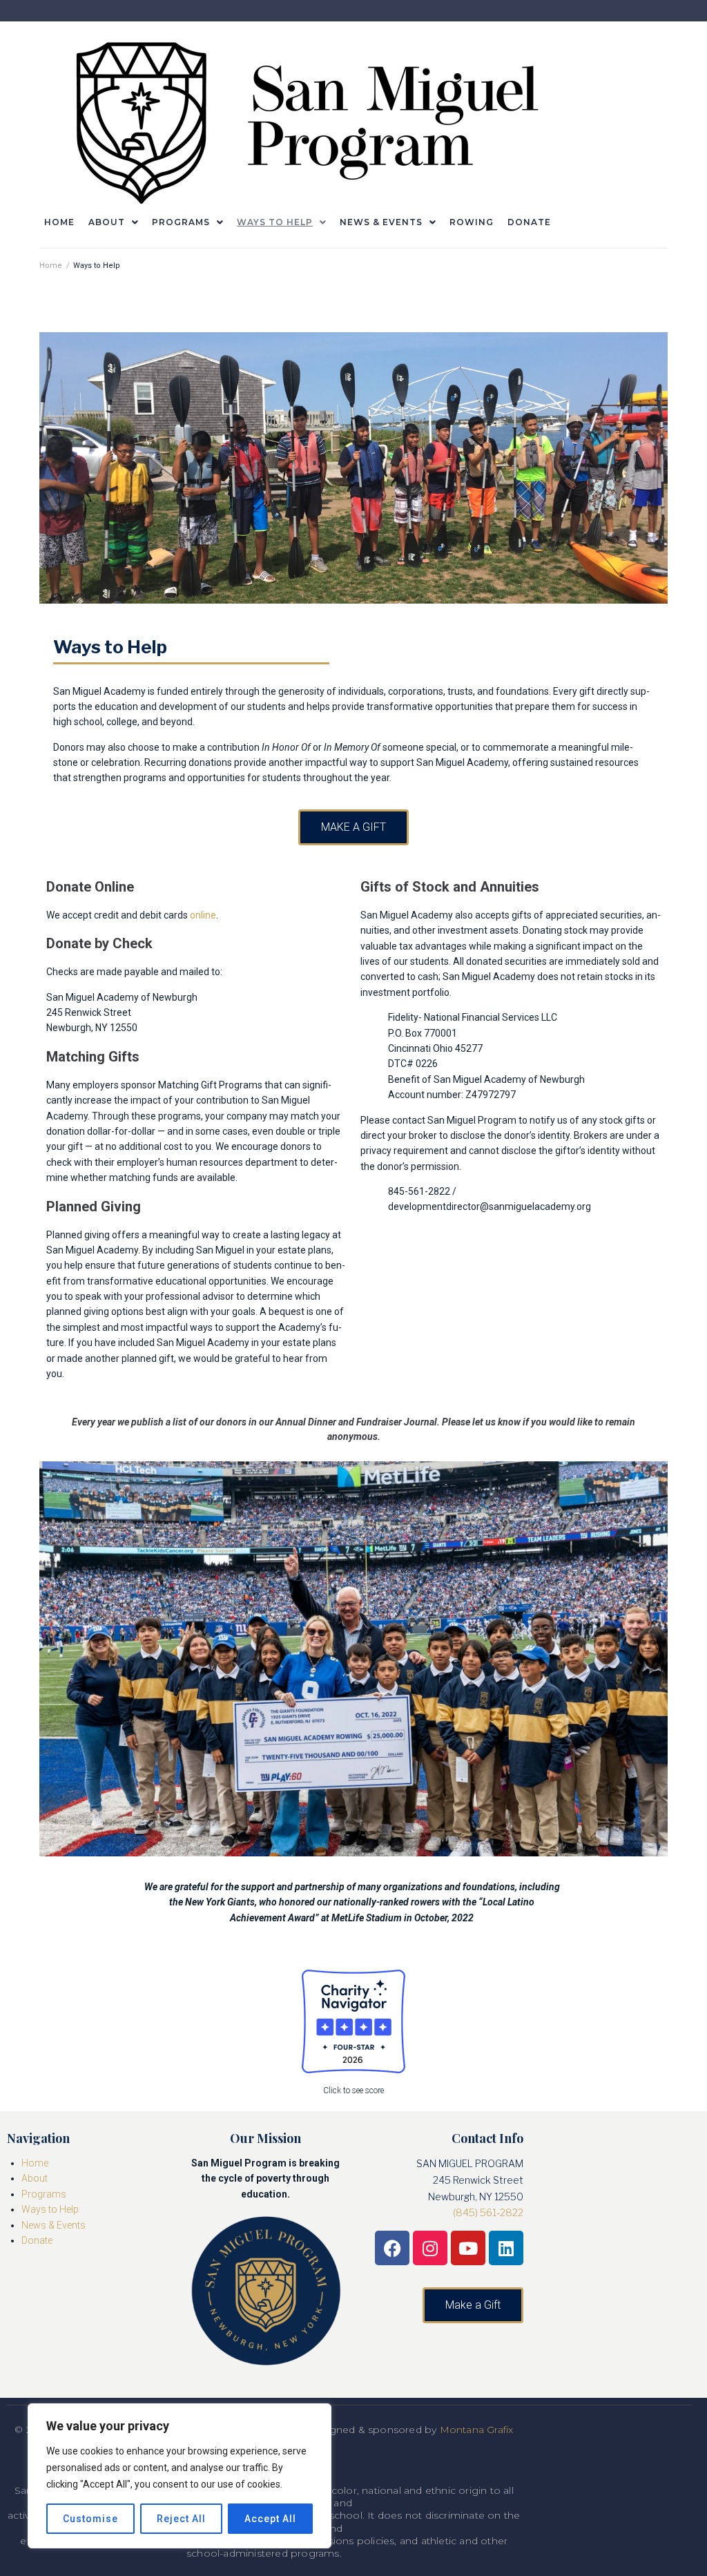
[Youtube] (468, 2248)
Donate (37, 2240)
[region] (180, 2476)
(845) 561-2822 (488, 2212)
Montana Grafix (477, 2430)
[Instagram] (430, 2248)
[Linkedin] (506, 2248)
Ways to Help (50, 2209)
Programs (44, 2194)
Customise (90, 2519)
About (35, 2178)
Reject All (181, 2519)
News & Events (54, 2225)
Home (51, 266)
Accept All (270, 2519)
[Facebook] (392, 2248)
